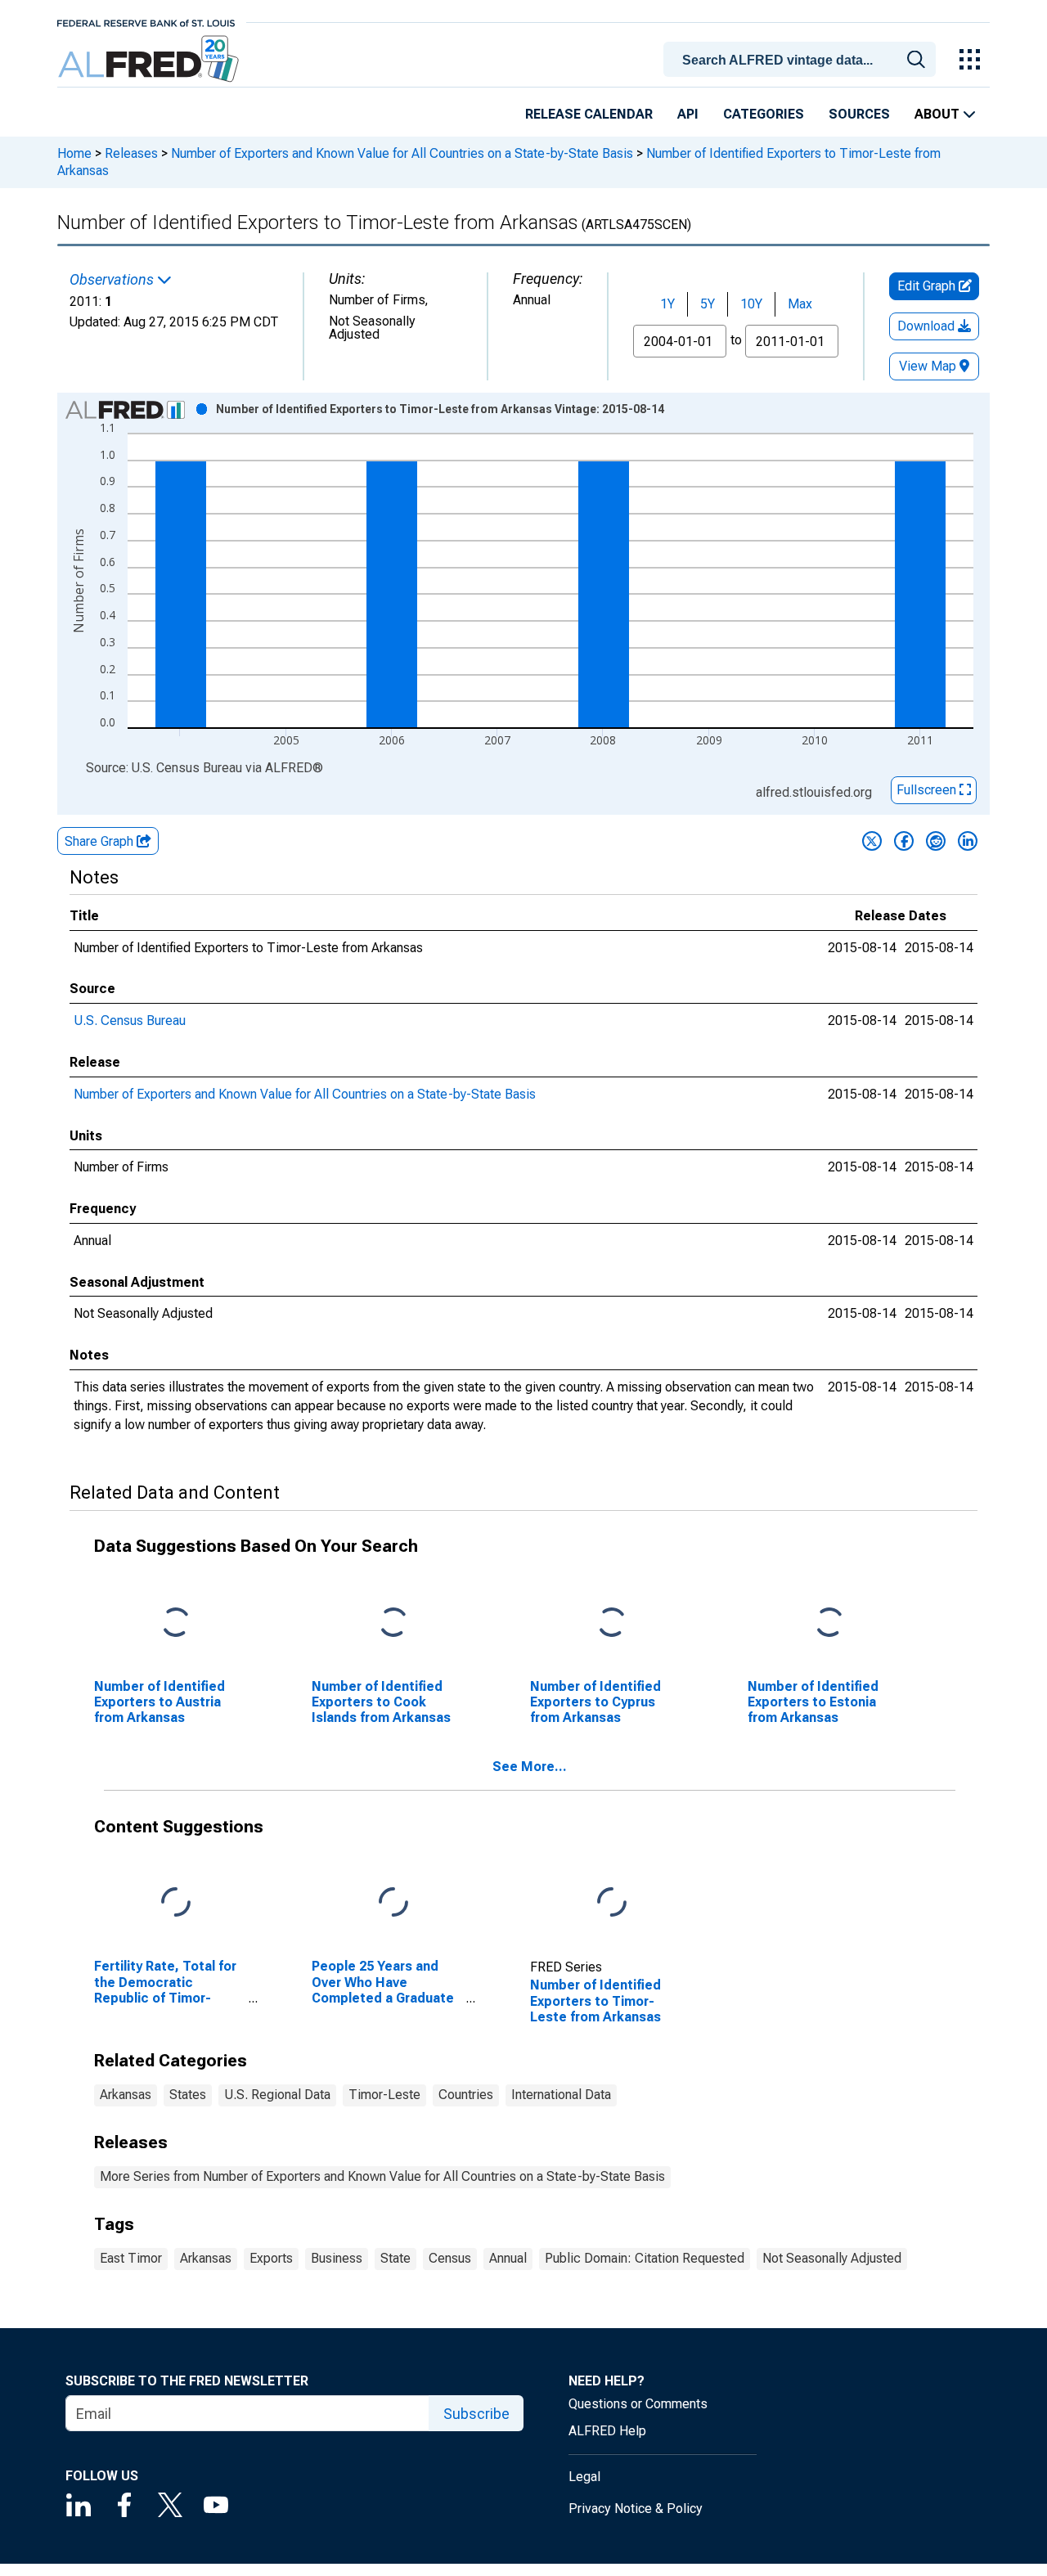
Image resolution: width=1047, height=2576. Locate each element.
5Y (708, 304)
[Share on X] (872, 841)
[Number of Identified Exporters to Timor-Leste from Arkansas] (612, 1903)
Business (337, 2258)
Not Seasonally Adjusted (832, 2258)
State (395, 2258)
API (688, 114)
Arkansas (126, 2095)
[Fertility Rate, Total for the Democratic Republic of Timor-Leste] (176, 1903)
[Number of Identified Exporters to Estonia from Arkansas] (829, 1623)
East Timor (131, 2258)
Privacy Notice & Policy (636, 2509)
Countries (466, 2095)
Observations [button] (113, 280)
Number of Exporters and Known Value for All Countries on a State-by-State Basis (402, 153)
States (188, 2095)
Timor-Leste (384, 2095)
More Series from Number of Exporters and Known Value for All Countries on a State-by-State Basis (382, 2176)
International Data (561, 2095)
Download (928, 326)
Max (800, 304)
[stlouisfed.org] (146, 22)
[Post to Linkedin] (968, 841)
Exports (271, 2258)
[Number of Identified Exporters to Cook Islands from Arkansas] (393, 1623)
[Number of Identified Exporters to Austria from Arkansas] (176, 1623)
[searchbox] (802, 61)
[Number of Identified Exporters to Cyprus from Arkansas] (612, 1623)
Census (450, 2258)
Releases (131, 153)
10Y (751, 304)
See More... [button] (530, 1767)
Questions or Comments (638, 2404)
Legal (584, 2477)
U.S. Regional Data (277, 2095)
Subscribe (476, 2414)
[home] (150, 59)
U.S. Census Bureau (130, 1021)
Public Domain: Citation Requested (645, 2258)
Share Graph (101, 841)
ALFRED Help (607, 2431)
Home (74, 153)
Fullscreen (928, 790)
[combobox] (802, 58)
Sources (859, 114)
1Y (667, 304)
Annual (508, 2258)
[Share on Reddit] (936, 841)
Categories (764, 114)
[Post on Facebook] (904, 841)
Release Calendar (589, 114)
